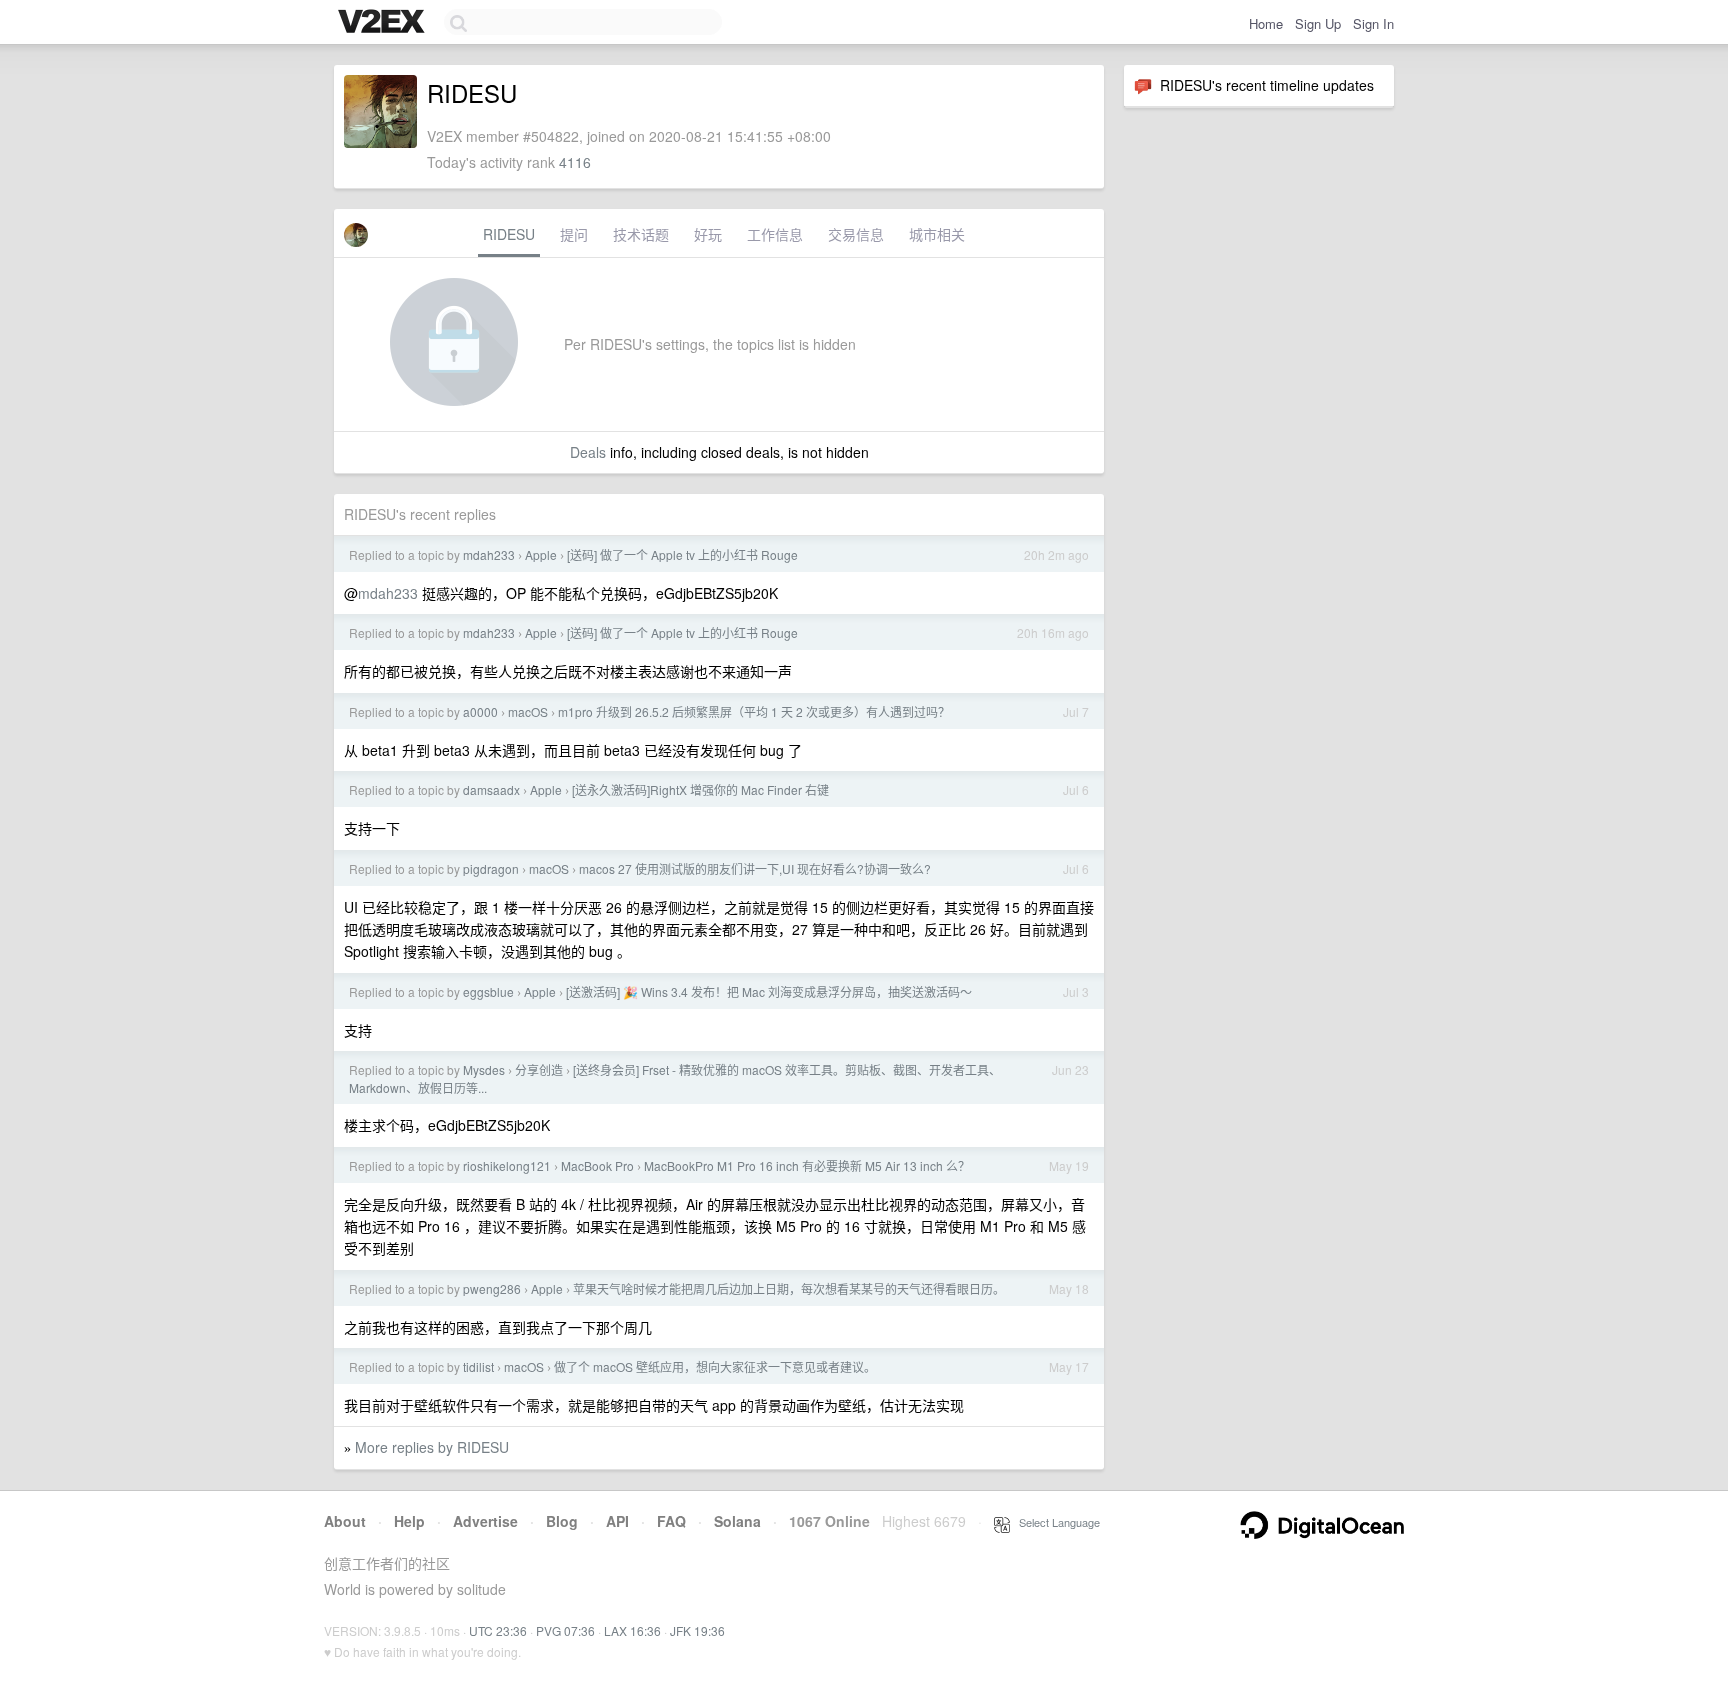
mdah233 (489, 554)
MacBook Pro (597, 1165)
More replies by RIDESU (432, 1447)
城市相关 (937, 234)
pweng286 (492, 1288)
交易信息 (856, 234)
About (345, 1521)
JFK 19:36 (697, 1630)
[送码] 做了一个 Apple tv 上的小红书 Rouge (682, 554)
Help (409, 1521)
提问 (574, 234)
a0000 (480, 711)
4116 (575, 162)
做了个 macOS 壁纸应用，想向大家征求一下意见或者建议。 (715, 1366)
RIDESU (509, 234)
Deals (588, 452)
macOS (528, 711)
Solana (737, 1521)
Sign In (1373, 23)
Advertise (485, 1521)
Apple (541, 554)
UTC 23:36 (498, 1630)
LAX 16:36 (632, 1630)
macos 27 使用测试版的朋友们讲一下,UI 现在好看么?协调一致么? (755, 868)
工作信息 (775, 234)
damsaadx (491, 789)
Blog (562, 1521)
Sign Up (1318, 23)
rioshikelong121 (507, 1165)
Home (1266, 23)
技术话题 (641, 234)
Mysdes (484, 1069)
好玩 (708, 234)
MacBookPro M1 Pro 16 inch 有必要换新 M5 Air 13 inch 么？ (807, 1165)
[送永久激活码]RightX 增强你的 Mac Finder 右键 (700, 789)
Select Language (1055, 1522)
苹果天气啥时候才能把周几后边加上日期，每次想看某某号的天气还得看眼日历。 (789, 1288)
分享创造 (539, 1069)
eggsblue (488, 991)
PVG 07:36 (565, 1630)
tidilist (478, 1366)
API (617, 1521)
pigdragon (491, 868)
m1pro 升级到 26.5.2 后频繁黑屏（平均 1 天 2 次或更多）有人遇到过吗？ (754, 711)
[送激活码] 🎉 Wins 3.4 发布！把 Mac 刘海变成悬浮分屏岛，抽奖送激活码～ (769, 991)
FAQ (671, 1521)
